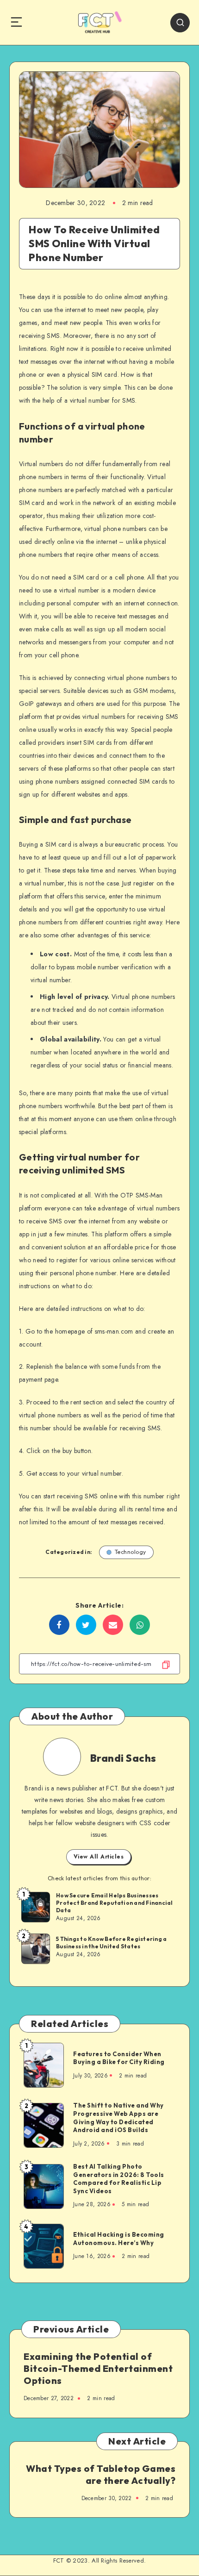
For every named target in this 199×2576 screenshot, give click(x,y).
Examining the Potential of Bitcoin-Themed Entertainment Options (98, 2368)
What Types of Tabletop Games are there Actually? (101, 2474)
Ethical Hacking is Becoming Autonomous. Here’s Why (119, 2239)
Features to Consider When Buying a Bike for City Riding (119, 2058)
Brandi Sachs (123, 1758)
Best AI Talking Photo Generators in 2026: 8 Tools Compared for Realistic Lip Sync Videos (119, 2179)
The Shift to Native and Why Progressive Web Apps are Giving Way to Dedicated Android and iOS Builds (118, 2118)
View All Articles (99, 1857)
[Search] (180, 23)
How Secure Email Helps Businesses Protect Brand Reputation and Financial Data (115, 1903)
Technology (131, 1552)
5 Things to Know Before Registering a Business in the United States (111, 1943)
